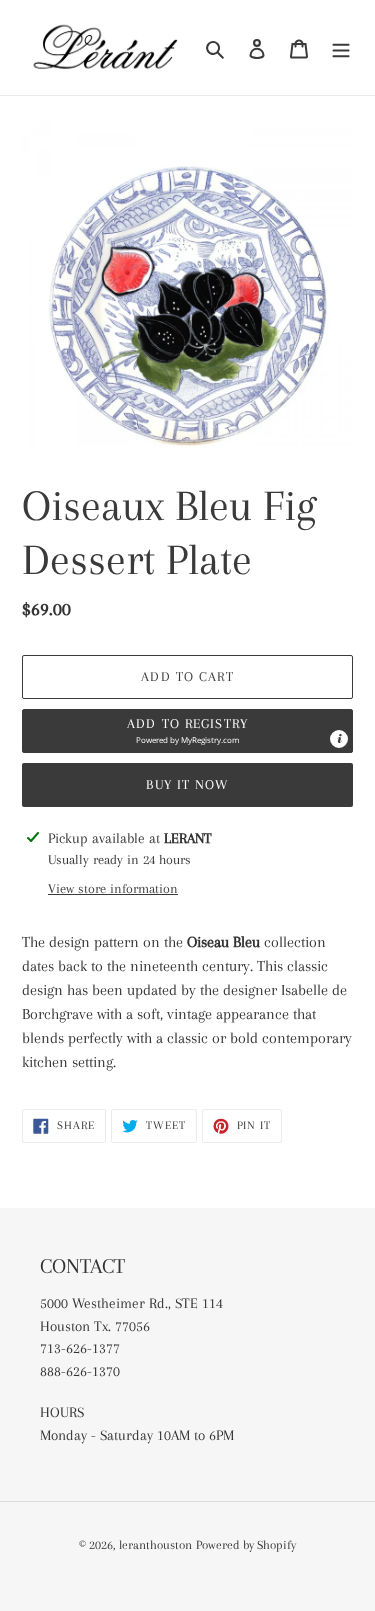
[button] (187, 731)
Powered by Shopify (246, 1545)
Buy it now (187, 784)
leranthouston (155, 1545)
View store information (113, 888)
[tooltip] (339, 739)
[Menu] (341, 47)
